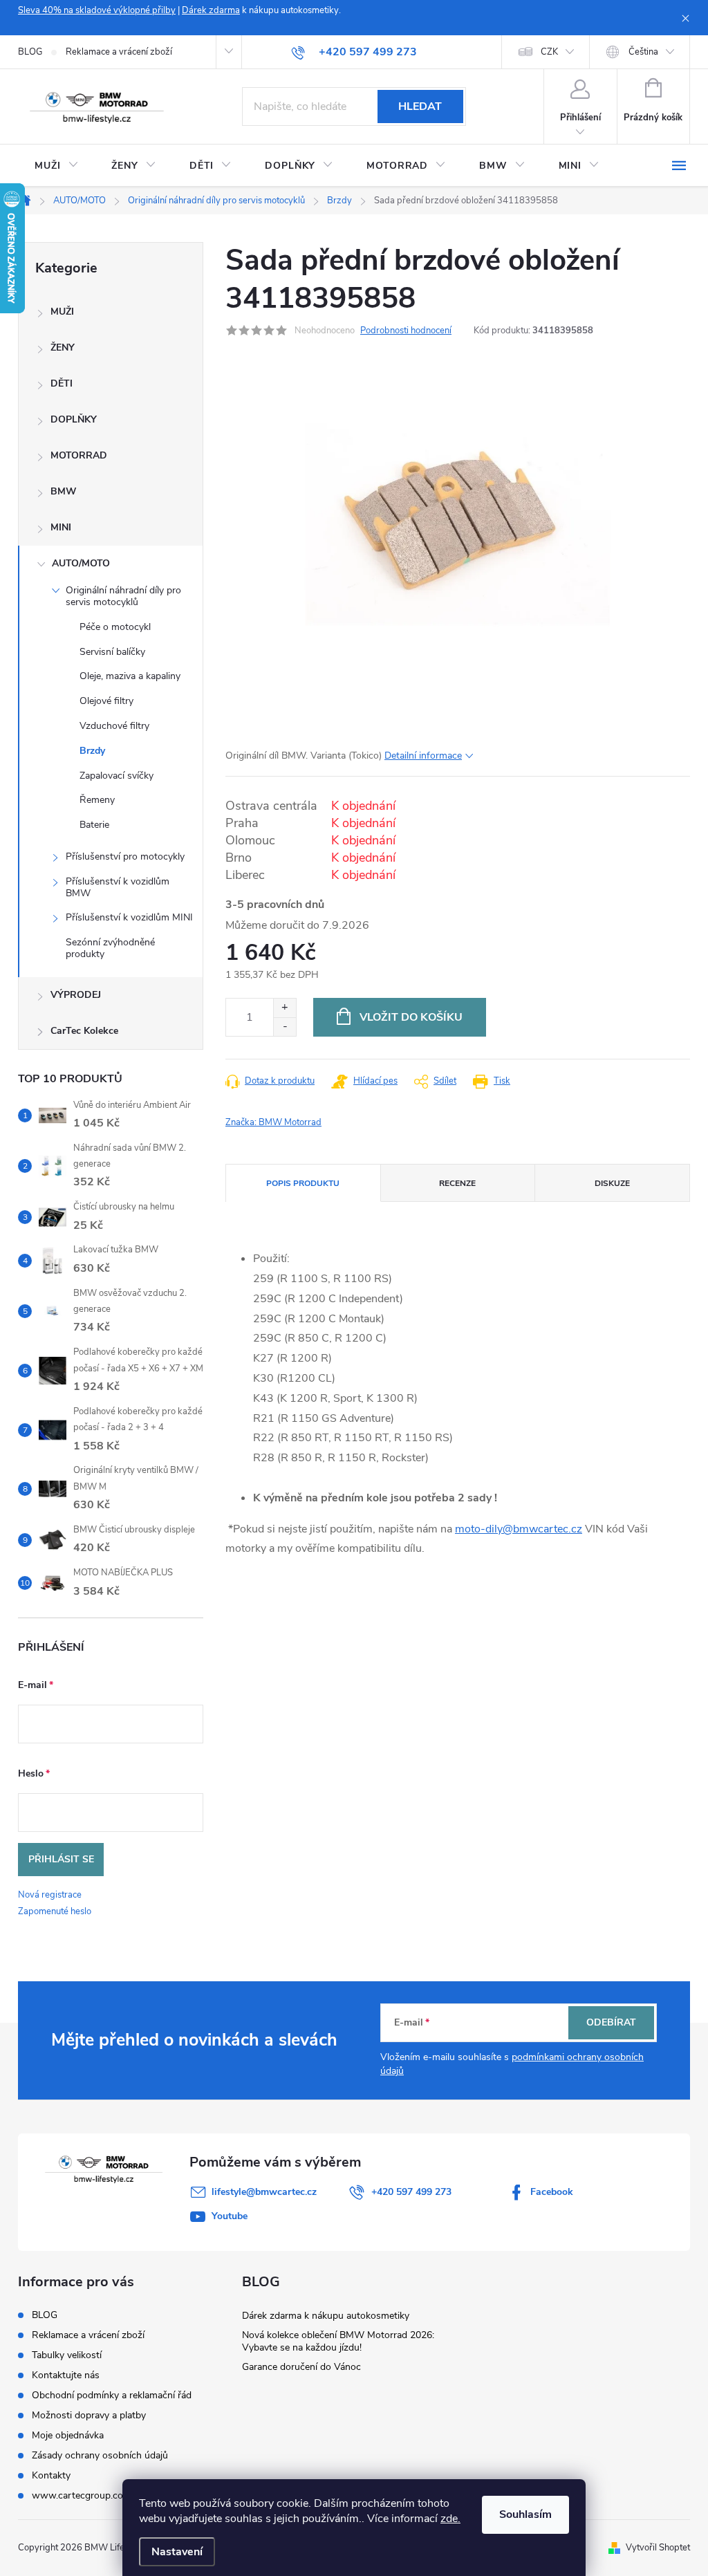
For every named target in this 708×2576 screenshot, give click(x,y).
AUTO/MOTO (81, 563)
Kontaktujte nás (66, 2375)
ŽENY (63, 348)
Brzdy (92, 751)
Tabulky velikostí (67, 2355)
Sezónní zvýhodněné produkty (110, 948)
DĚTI (62, 383)
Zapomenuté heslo (55, 1911)
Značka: (273, 1122)
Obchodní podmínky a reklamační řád (112, 2395)
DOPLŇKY (74, 419)
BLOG (30, 52)
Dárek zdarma (211, 10)
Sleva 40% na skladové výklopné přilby (97, 10)
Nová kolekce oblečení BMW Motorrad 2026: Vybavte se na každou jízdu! (338, 2341)
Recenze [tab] (457, 1183)
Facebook (552, 2192)
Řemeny (97, 800)
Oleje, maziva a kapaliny (130, 676)
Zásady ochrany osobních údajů (100, 2455)
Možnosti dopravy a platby (89, 2415)
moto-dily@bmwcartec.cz (519, 1529)
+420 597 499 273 (411, 2192)
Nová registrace (50, 1895)
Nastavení (177, 2552)
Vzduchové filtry (114, 726)
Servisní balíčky (112, 652)
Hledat (420, 106)
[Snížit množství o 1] (285, 1027)
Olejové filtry (106, 701)
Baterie (94, 825)
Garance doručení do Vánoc (301, 2367)
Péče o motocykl (115, 627)
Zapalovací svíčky (117, 776)
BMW (64, 491)
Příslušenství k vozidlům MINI (129, 917)
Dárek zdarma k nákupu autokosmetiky (326, 2316)
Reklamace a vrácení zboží (119, 52)
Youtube (230, 2216)
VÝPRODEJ (76, 995)
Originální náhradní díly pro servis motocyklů (123, 596)
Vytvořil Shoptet (658, 2548)
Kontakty (51, 2475)
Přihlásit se (61, 1859)
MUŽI (62, 312)
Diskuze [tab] (612, 1183)
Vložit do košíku (411, 1017)
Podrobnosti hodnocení (406, 331)
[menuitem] (56, 166)
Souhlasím (525, 2514)
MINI (61, 527)
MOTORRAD (79, 455)
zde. (450, 2519)
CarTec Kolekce (84, 1031)
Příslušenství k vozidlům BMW (118, 887)
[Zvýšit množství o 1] (285, 1008)
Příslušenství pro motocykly (125, 856)
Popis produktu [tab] (303, 1183)
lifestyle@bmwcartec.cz (264, 2192)
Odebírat (611, 2022)
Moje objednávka (68, 2435)
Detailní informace (423, 756)
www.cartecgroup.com (82, 2495)
